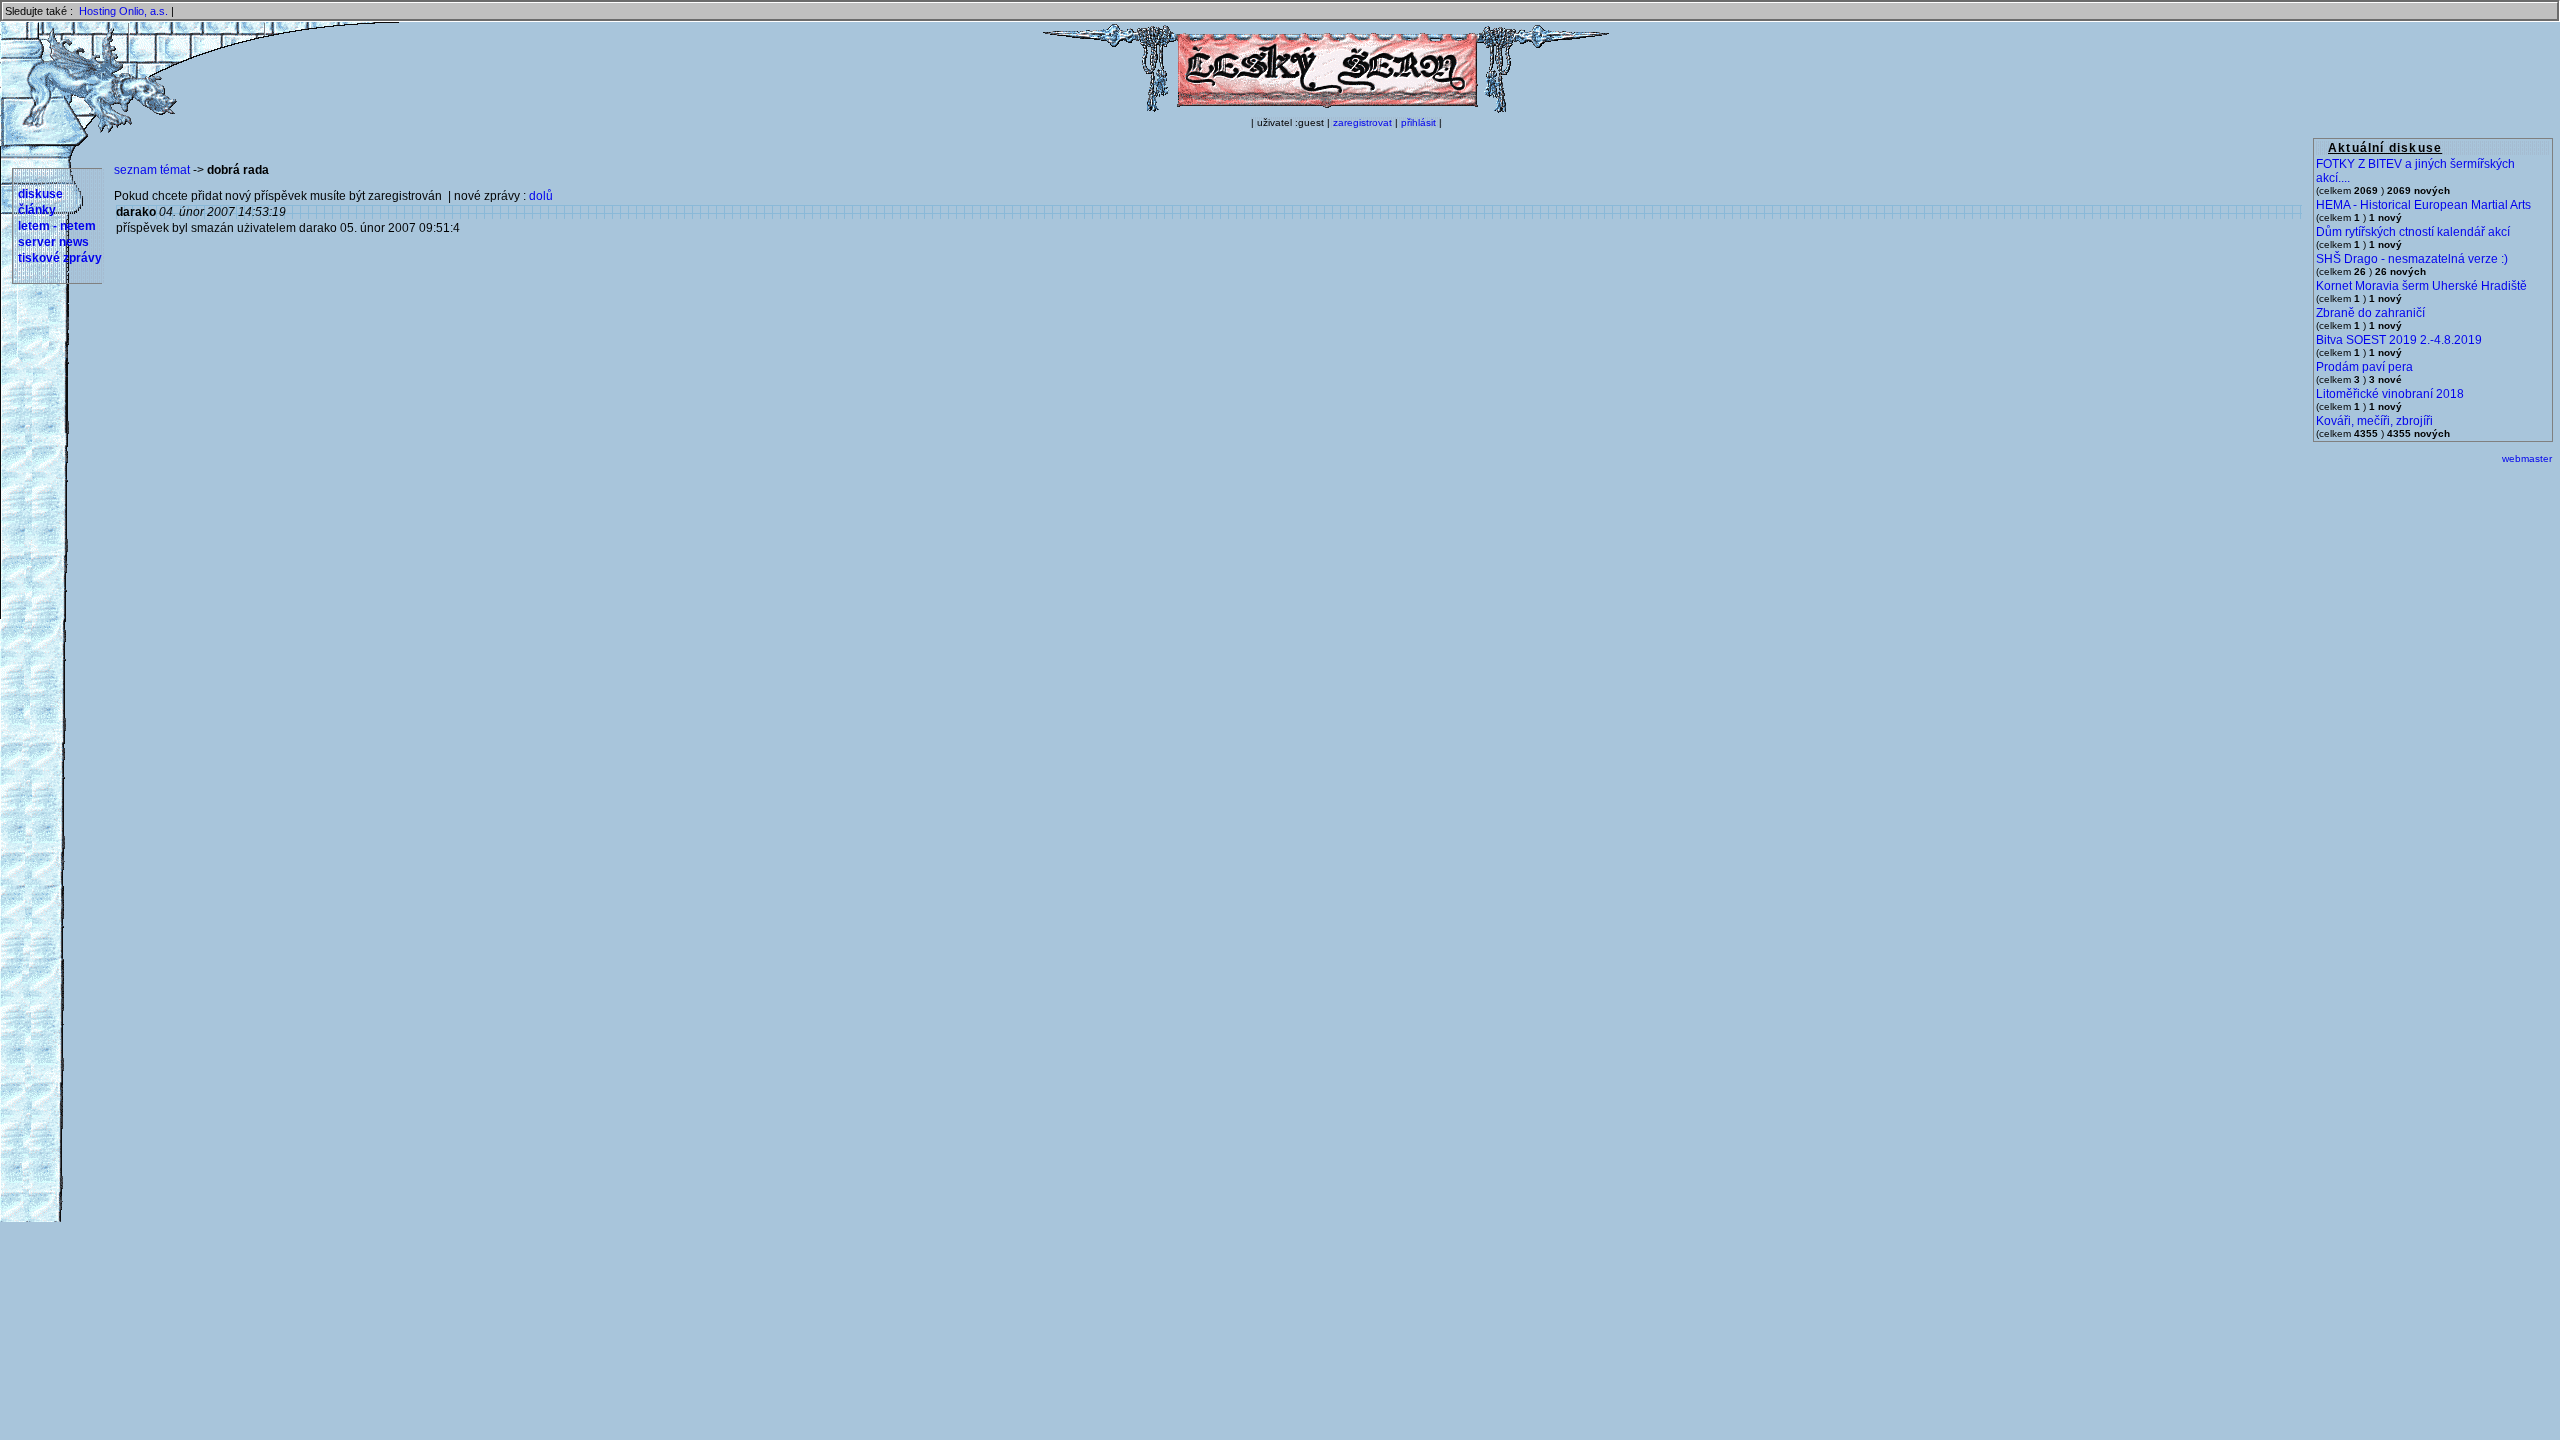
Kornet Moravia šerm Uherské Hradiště (2421, 286)
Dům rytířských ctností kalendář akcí (2413, 232)
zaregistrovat (1362, 122)
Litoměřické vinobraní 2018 (2390, 394)
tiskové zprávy (60, 258)
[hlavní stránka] (1326, 109)
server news (53, 242)
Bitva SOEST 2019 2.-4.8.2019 (2399, 340)
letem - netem (57, 226)
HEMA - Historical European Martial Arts (2423, 205)
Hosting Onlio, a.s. (123, 11)
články (37, 210)
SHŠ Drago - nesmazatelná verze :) (2412, 259)
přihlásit (1418, 122)
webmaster (2527, 458)
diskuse (40, 194)
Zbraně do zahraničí (2370, 313)
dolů (541, 196)
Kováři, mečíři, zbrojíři (2374, 421)
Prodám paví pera (2364, 367)
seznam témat (152, 170)
